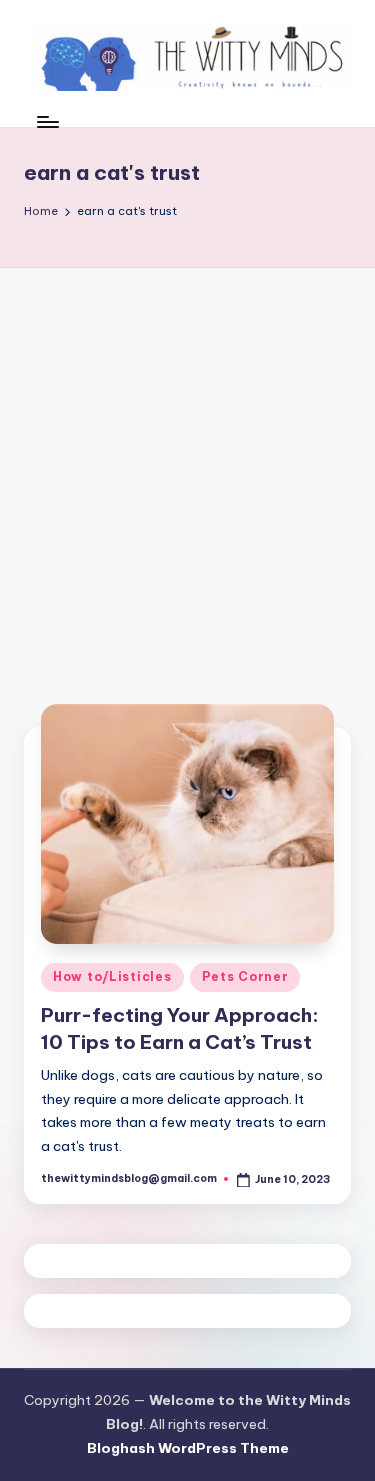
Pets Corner (245, 976)
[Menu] (47, 121)
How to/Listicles (112, 976)
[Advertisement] (187, 465)
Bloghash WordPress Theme (188, 1448)
